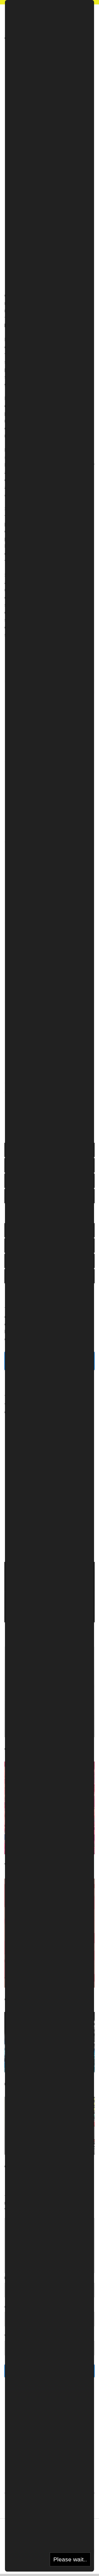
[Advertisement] (50, 76)
